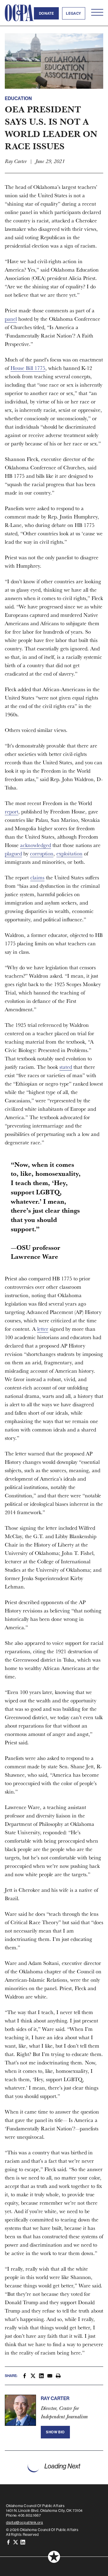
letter (43, 1329)
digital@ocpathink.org (25, 2523)
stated (66, 1067)
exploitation (69, 853)
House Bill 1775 (28, 368)
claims (37, 877)
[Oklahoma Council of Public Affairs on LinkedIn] (23, 2542)
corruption (42, 853)
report (12, 811)
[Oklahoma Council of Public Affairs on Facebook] (8, 2542)
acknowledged (36, 845)
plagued (13, 853)
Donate (46, 13)
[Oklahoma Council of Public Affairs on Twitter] (16, 2542)
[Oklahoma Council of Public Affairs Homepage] (19, 13)
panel (11, 319)
